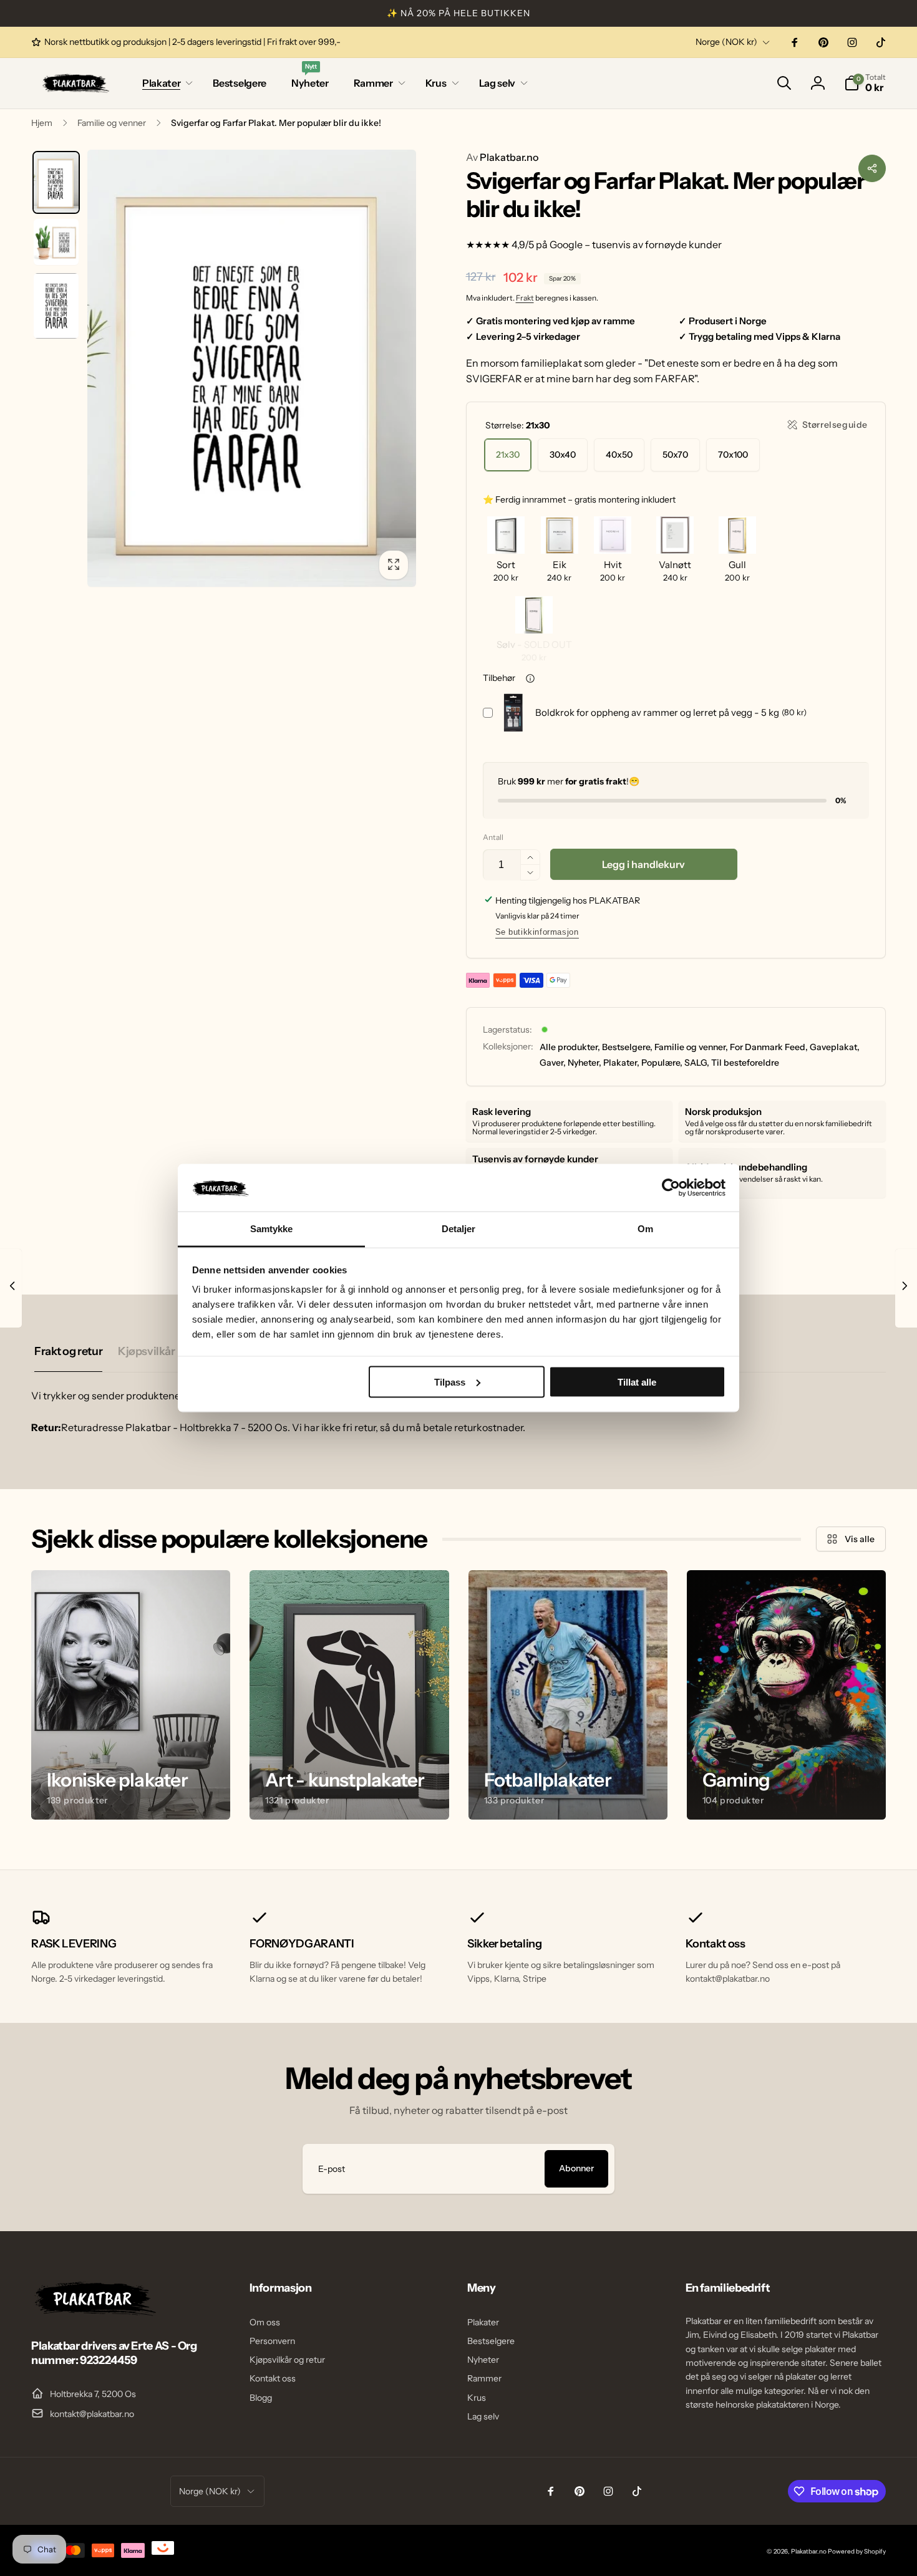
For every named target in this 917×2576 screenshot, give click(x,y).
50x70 (675, 455)
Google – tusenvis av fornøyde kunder (636, 244)
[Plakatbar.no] (94, 2312)
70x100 (733, 455)
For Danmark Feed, (769, 1047)
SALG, (697, 1063)
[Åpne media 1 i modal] (252, 368)
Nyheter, (585, 1063)
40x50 (619, 455)
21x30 (508, 455)
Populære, (662, 1063)
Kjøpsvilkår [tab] (146, 1351)
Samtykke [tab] (272, 1229)
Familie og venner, (691, 1047)
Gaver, (553, 1063)
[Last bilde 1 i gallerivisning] (56, 183)
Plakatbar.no (502, 157)
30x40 (563, 455)
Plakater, (621, 1063)
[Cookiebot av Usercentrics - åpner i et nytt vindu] (671, 1187)
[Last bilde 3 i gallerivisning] (56, 306)
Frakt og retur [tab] (68, 1351)
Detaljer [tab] (459, 1229)
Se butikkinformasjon (537, 932)
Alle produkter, (570, 1047)
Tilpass (450, 1382)
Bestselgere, (627, 1047)
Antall (493, 837)
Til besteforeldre (745, 1063)
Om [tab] (645, 1229)
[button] (165, 83)
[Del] (872, 168)
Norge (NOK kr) (726, 42)
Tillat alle (637, 1382)
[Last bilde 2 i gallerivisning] (56, 242)
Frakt (525, 298)
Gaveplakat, (835, 1047)
